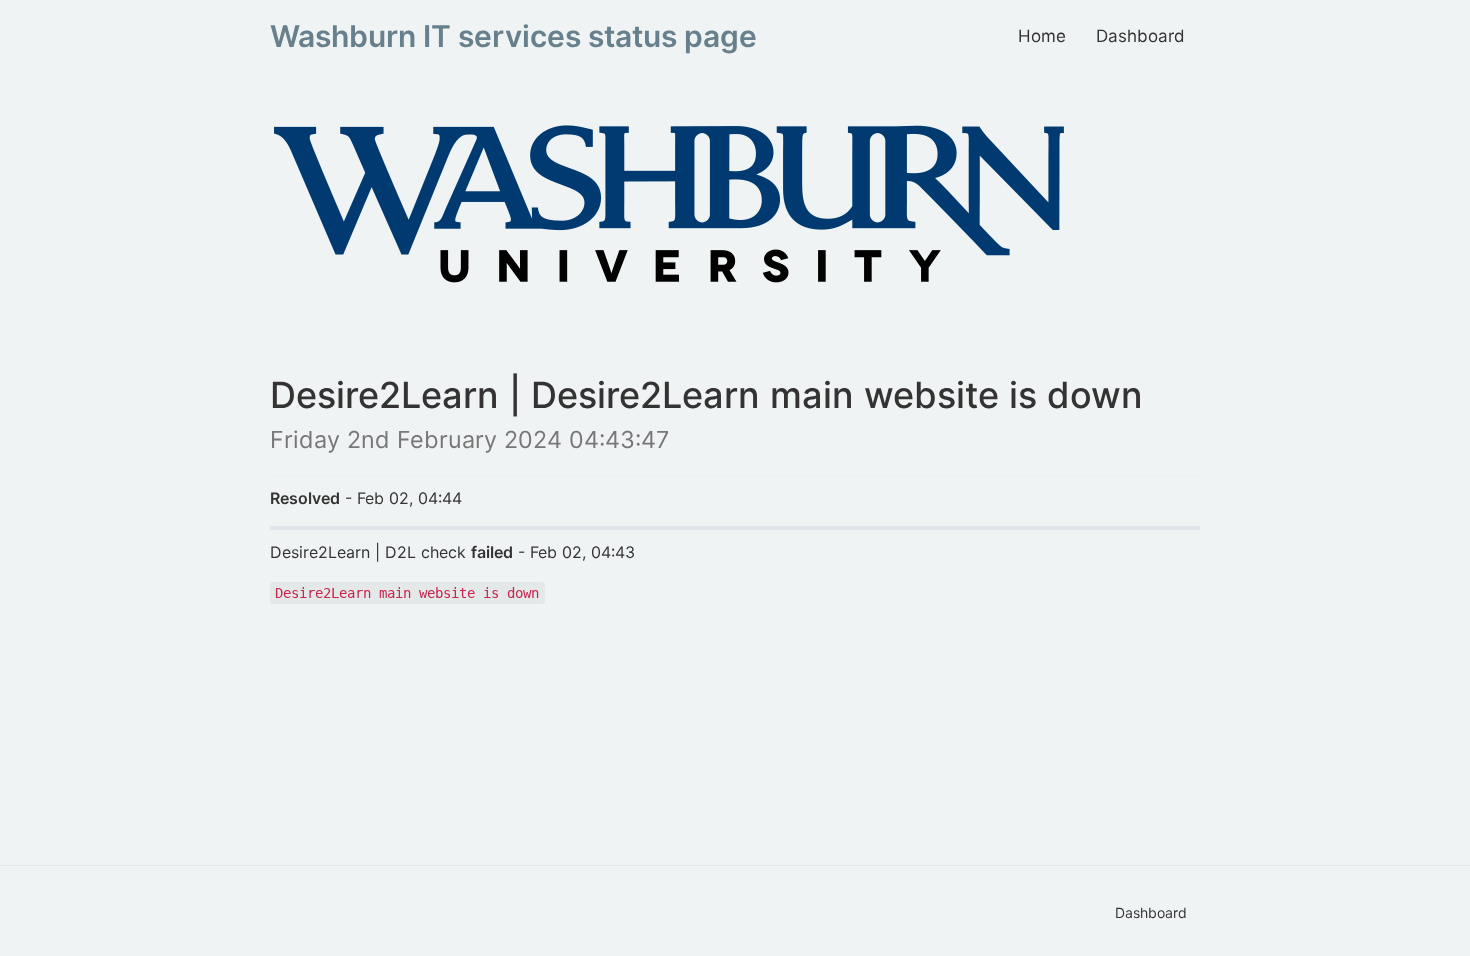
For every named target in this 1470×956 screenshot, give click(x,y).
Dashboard (1140, 36)
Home (1042, 36)
